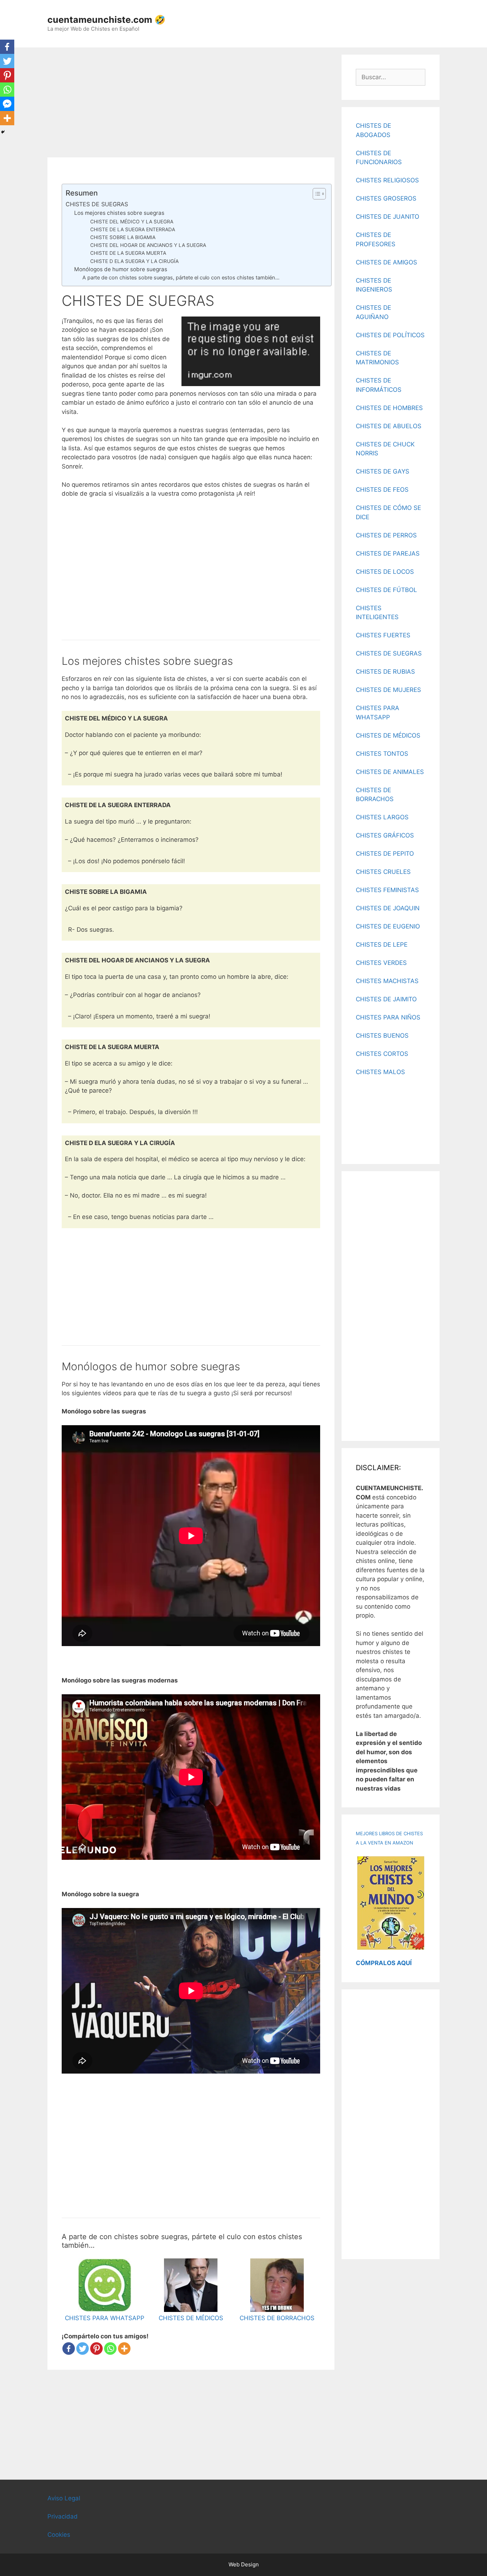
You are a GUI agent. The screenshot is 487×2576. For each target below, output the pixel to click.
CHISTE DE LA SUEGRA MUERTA (128, 253)
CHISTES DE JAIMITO (386, 999)
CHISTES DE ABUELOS (389, 426)
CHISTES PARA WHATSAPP (105, 2318)
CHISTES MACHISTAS (387, 981)
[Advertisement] (191, 105)
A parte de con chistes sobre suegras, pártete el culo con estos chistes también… (181, 278)
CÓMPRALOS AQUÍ (384, 1963)
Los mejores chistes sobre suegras (119, 213)
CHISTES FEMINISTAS (387, 890)
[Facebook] (69, 2349)
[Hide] (3, 132)
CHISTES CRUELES (383, 872)
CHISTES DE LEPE (382, 945)
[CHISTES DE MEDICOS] (191, 2307)
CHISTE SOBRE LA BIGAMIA (123, 237)
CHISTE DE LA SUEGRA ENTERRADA (133, 229)
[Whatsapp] (110, 2349)
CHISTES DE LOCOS (385, 572)
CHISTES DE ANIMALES (390, 772)
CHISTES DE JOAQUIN (388, 908)
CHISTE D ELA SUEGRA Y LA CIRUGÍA (134, 261)
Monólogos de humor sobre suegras (121, 269)
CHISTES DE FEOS (382, 490)
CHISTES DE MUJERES (388, 690)
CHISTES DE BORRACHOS (277, 2318)
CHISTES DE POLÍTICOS (390, 335)
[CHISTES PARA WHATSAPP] (105, 2307)
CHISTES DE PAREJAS (388, 553)
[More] (124, 2349)
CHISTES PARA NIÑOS (388, 1017)
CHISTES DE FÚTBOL (386, 590)
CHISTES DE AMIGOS (386, 262)
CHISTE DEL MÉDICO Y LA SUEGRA (132, 222)
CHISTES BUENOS (382, 1036)
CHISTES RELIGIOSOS (387, 180)
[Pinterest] (96, 2349)
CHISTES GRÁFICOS (385, 835)
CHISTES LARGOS (382, 817)
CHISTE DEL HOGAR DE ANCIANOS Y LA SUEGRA (148, 245)
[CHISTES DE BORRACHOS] (277, 2307)
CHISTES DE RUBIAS (385, 672)
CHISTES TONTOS (382, 754)
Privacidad (63, 2516)
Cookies (59, 2535)
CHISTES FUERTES (383, 635)
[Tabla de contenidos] (319, 194)
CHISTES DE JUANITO (388, 217)
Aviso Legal (64, 2498)
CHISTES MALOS (380, 1072)
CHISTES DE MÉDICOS (191, 2318)
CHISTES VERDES (381, 963)
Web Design (244, 2564)
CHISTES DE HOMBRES (389, 408)
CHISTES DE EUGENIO (388, 926)
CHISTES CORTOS (382, 1054)
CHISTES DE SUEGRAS (97, 204)
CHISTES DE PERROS (386, 535)
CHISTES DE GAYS (383, 471)
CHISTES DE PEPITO (385, 854)
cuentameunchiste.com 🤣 (106, 20)
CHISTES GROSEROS (386, 198)
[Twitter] (83, 2349)
